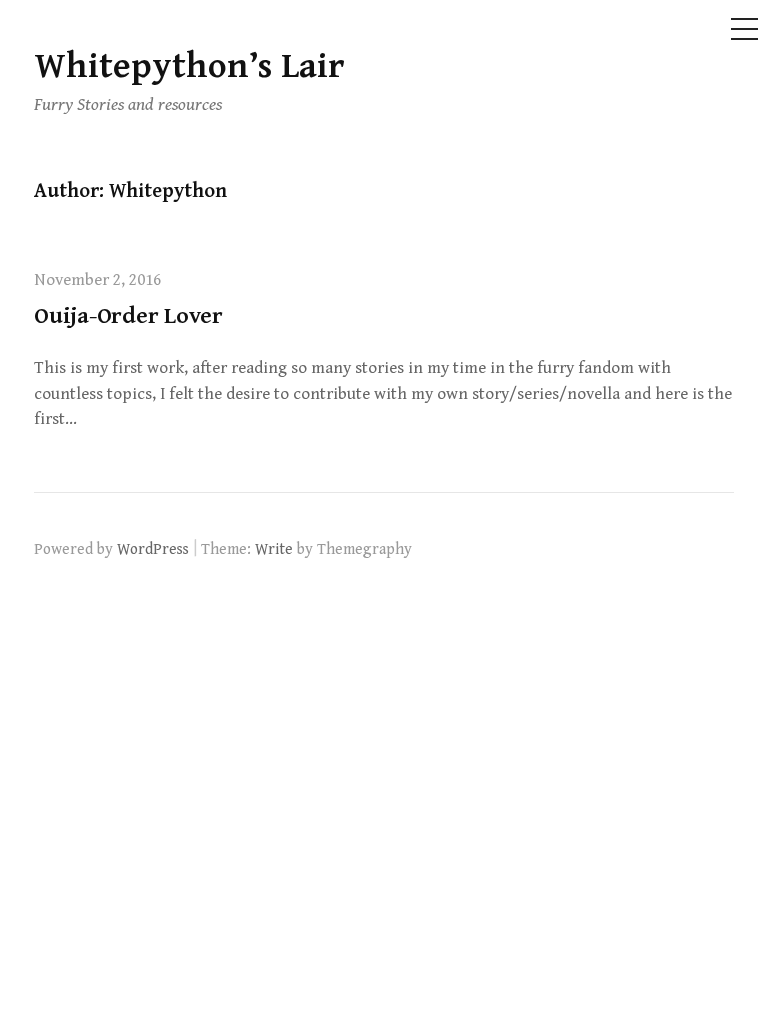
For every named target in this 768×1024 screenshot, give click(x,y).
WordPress (153, 549)
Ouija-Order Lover (128, 316)
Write (274, 549)
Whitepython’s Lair (189, 66)
